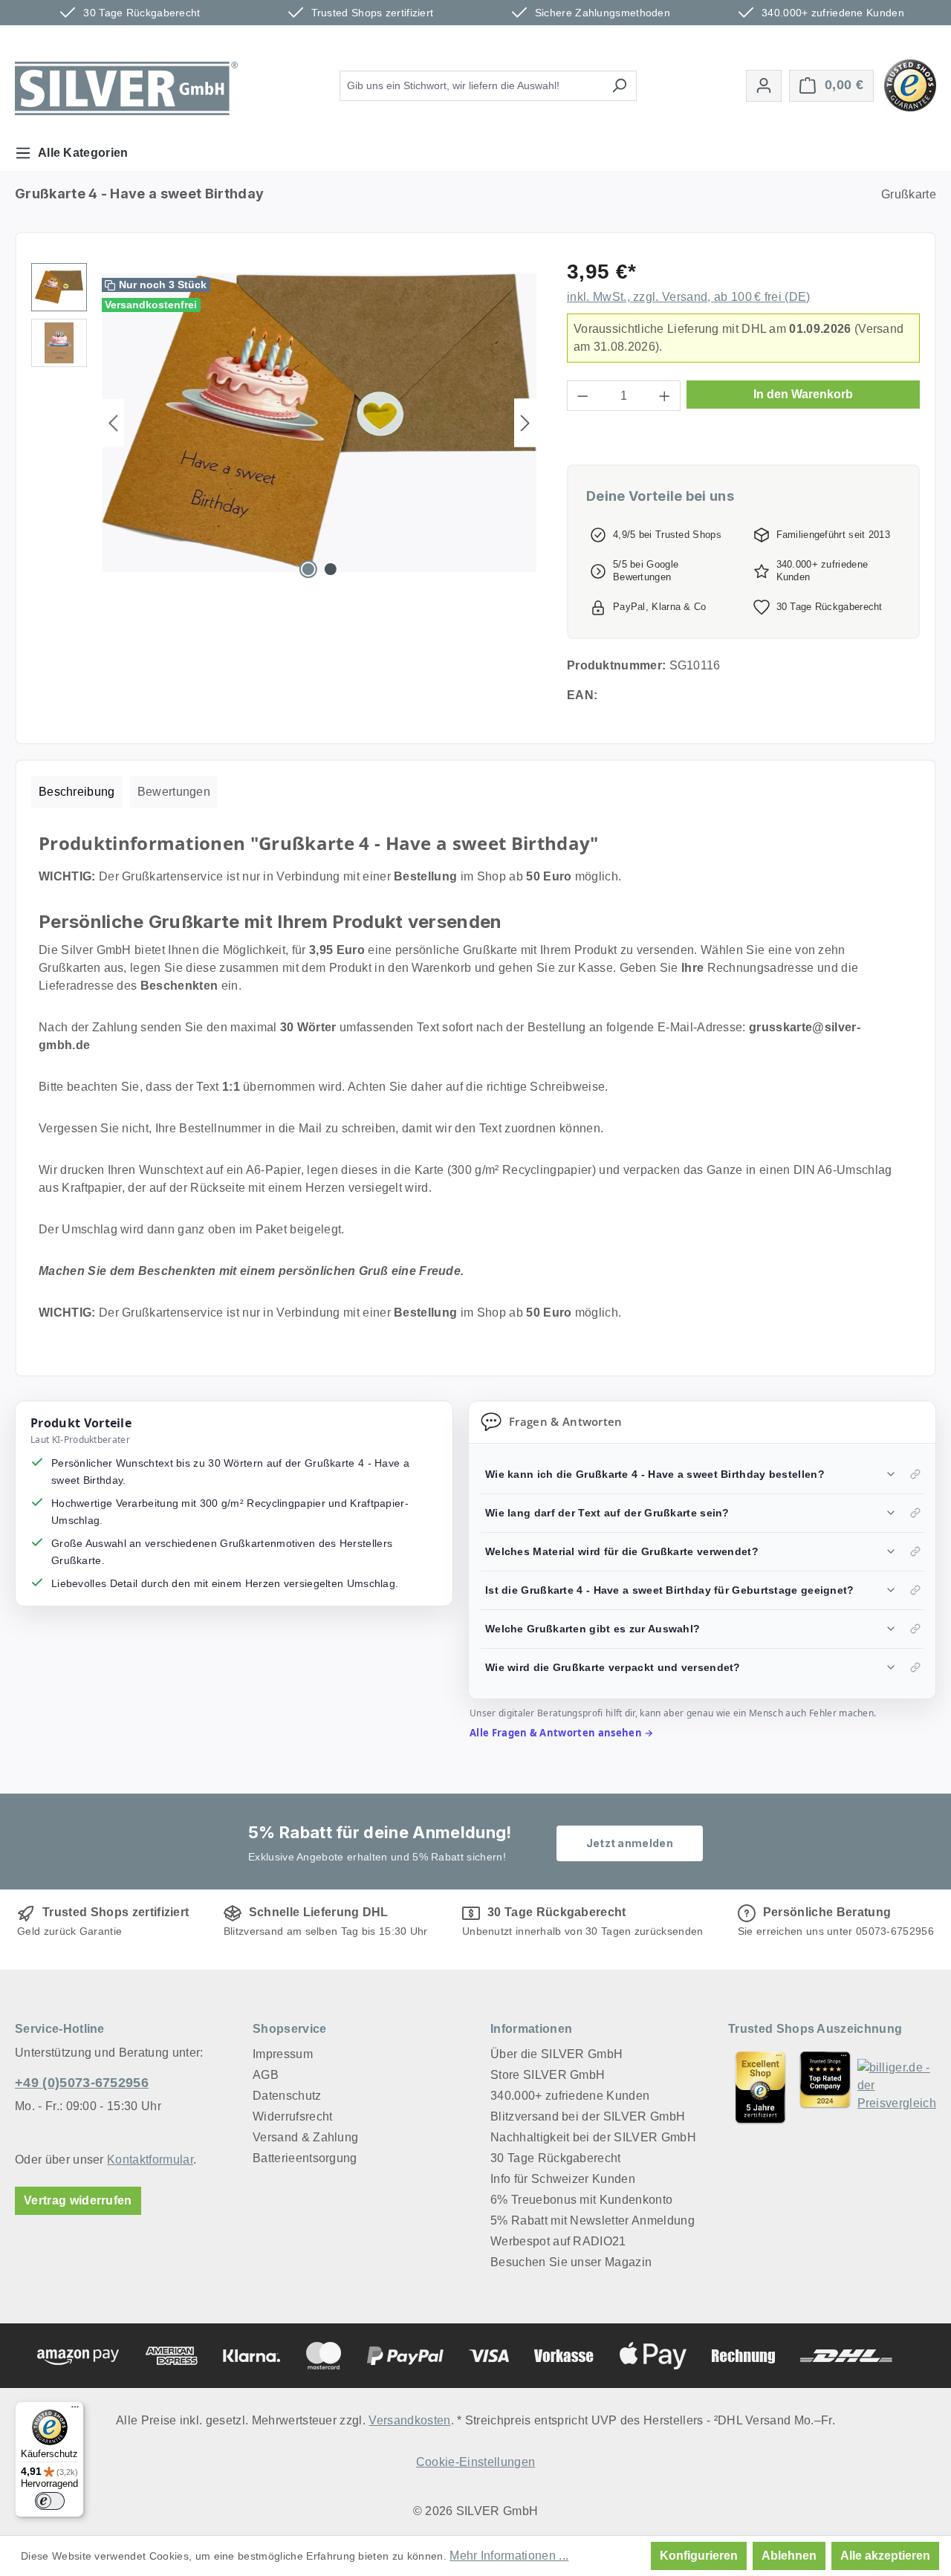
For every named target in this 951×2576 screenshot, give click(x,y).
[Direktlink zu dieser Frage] (915, 1474)
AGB (266, 2075)
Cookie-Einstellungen (475, 2462)
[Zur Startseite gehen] (126, 88)
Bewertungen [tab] (174, 792)
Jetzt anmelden (630, 1843)
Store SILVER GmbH (548, 2075)
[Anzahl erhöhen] (665, 396)
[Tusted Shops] (910, 84)
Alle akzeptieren (885, 2556)
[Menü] (75, 2410)
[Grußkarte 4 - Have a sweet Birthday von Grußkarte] (319, 423)
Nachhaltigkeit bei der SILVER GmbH (593, 2137)
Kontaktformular (150, 2160)
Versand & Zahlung (305, 2137)
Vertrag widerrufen (78, 2200)
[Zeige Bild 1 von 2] (308, 569)
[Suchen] (619, 86)
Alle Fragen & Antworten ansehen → (562, 1733)
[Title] (760, 2087)
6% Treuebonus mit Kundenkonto (581, 2200)
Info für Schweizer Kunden (563, 2179)
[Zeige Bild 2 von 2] (331, 569)
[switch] (50, 2501)
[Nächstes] (525, 423)
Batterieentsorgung (305, 2158)
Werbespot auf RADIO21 (558, 2241)
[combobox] (471, 86)
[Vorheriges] (113, 423)
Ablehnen (789, 2556)
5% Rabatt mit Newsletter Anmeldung (593, 2220)
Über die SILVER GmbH (556, 2054)
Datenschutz (287, 2096)
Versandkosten (409, 2420)
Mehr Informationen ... (509, 2556)
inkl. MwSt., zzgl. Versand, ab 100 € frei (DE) (689, 297)
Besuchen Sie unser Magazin (571, 2262)
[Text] (825, 2087)
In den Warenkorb (803, 394)
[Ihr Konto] (764, 86)
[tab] (77, 792)
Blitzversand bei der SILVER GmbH (588, 2116)
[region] (284, 423)
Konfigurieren (699, 2556)
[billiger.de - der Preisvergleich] (897, 2087)
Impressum (283, 2054)
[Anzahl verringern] (582, 396)
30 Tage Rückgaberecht (556, 2158)
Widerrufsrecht (292, 2116)
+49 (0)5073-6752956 (82, 2083)
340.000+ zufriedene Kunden (570, 2096)
